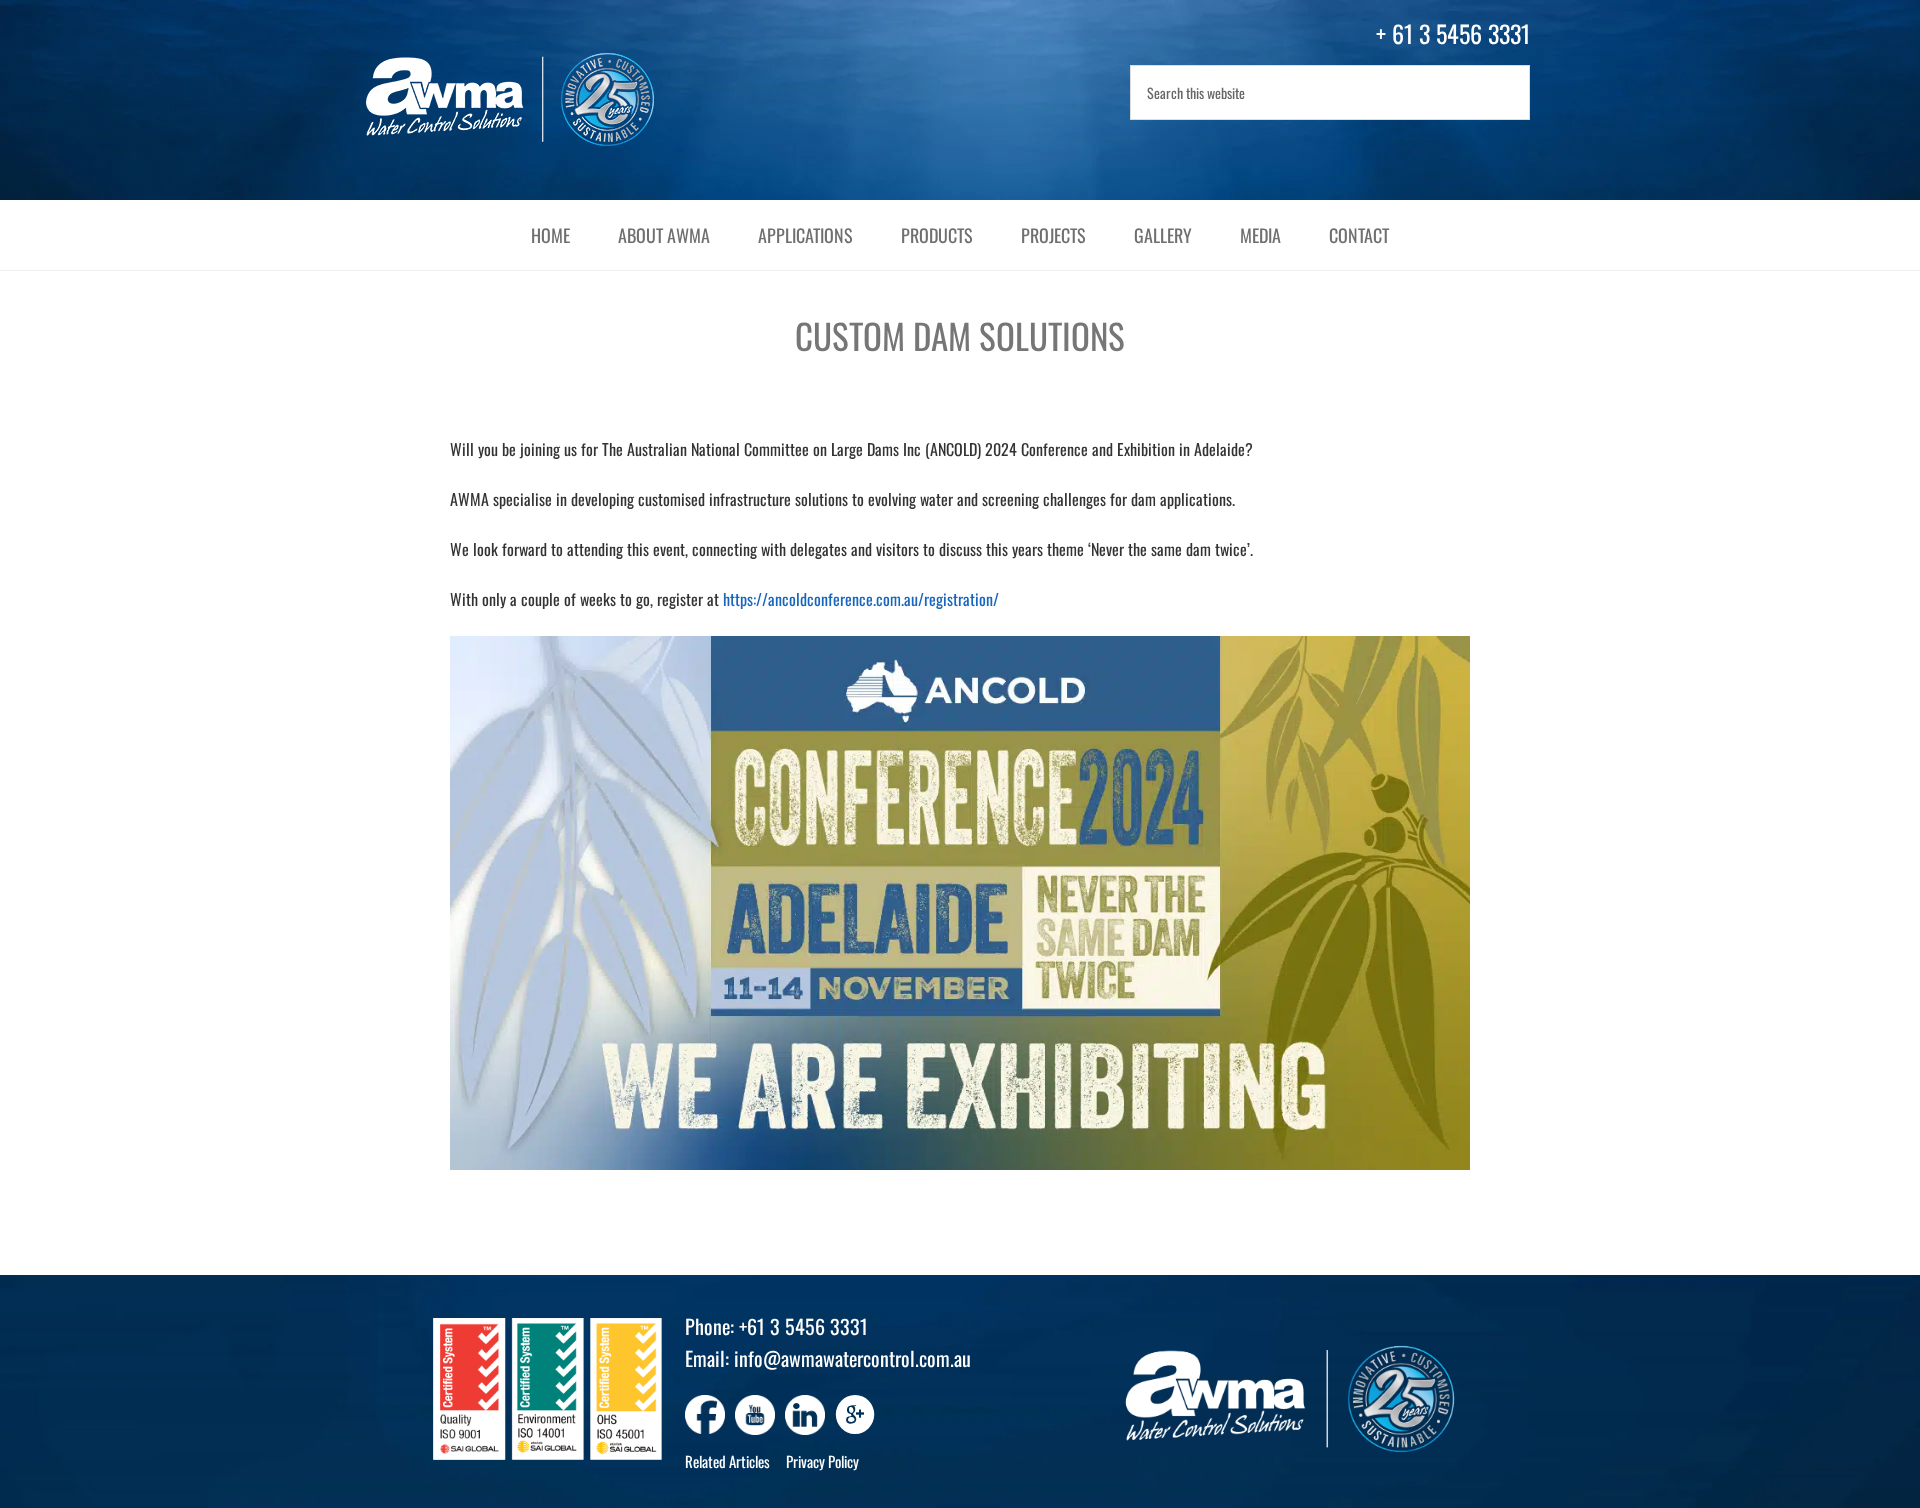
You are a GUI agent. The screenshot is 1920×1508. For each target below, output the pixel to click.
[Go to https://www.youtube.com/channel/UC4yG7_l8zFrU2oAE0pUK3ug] (755, 1415)
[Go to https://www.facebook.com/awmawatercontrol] (705, 1415)
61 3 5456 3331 (1461, 33)
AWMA (530, 100)
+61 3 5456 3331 (803, 1326)
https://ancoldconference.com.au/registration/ (861, 599)
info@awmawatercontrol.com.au (852, 1358)
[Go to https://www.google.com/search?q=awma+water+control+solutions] (855, 1416)
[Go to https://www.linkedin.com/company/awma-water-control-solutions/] (805, 1415)
